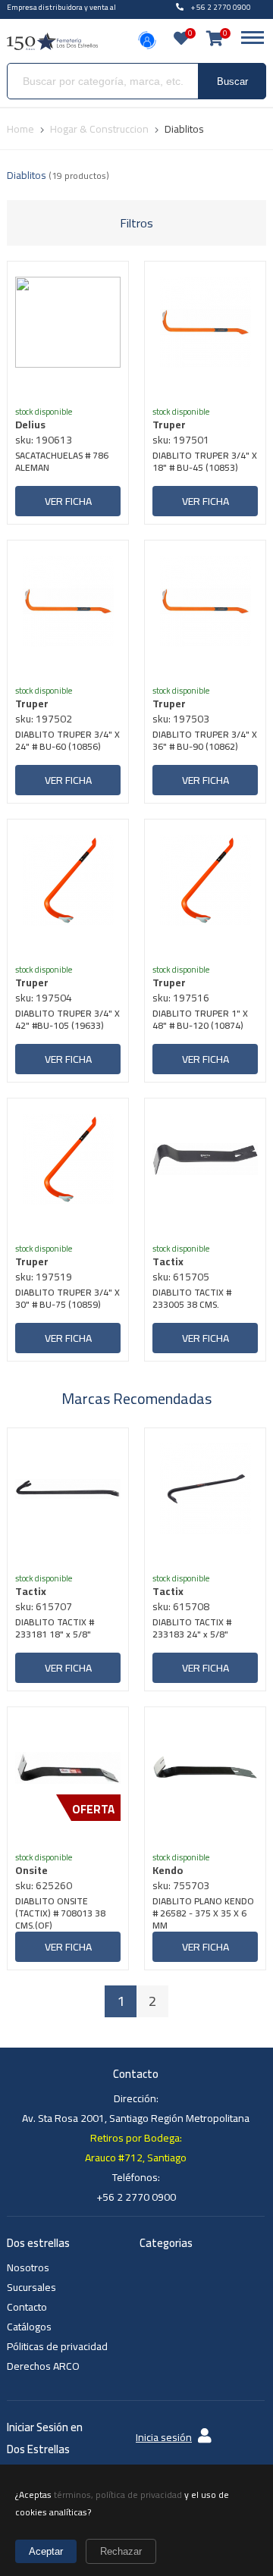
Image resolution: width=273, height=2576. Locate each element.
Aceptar (46, 2551)
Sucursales (31, 2287)
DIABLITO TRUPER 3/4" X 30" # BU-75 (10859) (67, 1300)
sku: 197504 (44, 998)
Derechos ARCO (43, 2366)
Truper (169, 425)
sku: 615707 (44, 1606)
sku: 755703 (181, 1885)
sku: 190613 (44, 440)
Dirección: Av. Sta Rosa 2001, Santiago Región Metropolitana (136, 2108)
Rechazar (121, 2551)
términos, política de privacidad (118, 2495)
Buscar (232, 81)
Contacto (27, 2307)
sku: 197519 (44, 1277)
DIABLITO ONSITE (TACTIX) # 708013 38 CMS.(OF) (60, 1913)
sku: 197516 (181, 998)
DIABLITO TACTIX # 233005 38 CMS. (192, 1300)
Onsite (31, 1870)
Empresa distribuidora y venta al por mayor (61, 14)
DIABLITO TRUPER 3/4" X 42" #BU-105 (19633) (67, 1021)
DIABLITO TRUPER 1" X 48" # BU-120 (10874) (200, 1021)
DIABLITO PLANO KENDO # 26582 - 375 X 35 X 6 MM (203, 1913)
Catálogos (29, 2327)
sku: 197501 (181, 440)
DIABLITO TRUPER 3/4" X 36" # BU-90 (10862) (205, 742)
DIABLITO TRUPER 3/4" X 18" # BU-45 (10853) (205, 463)
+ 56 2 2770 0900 (221, 7)
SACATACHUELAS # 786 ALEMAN (62, 463)
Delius (30, 425)
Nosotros (28, 2267)
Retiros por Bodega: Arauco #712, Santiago (136, 2148)
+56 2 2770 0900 (136, 2197)
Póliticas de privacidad (57, 2346)
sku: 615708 (181, 1606)
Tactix (168, 1261)
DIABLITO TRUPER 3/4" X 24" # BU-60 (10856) (67, 742)
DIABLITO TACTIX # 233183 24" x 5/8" (192, 1630)
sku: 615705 (181, 1277)
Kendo (168, 1870)
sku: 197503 (181, 719)
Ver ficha (68, 501)
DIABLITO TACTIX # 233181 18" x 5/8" (55, 1630)
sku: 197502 (44, 719)
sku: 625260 (44, 1885)
